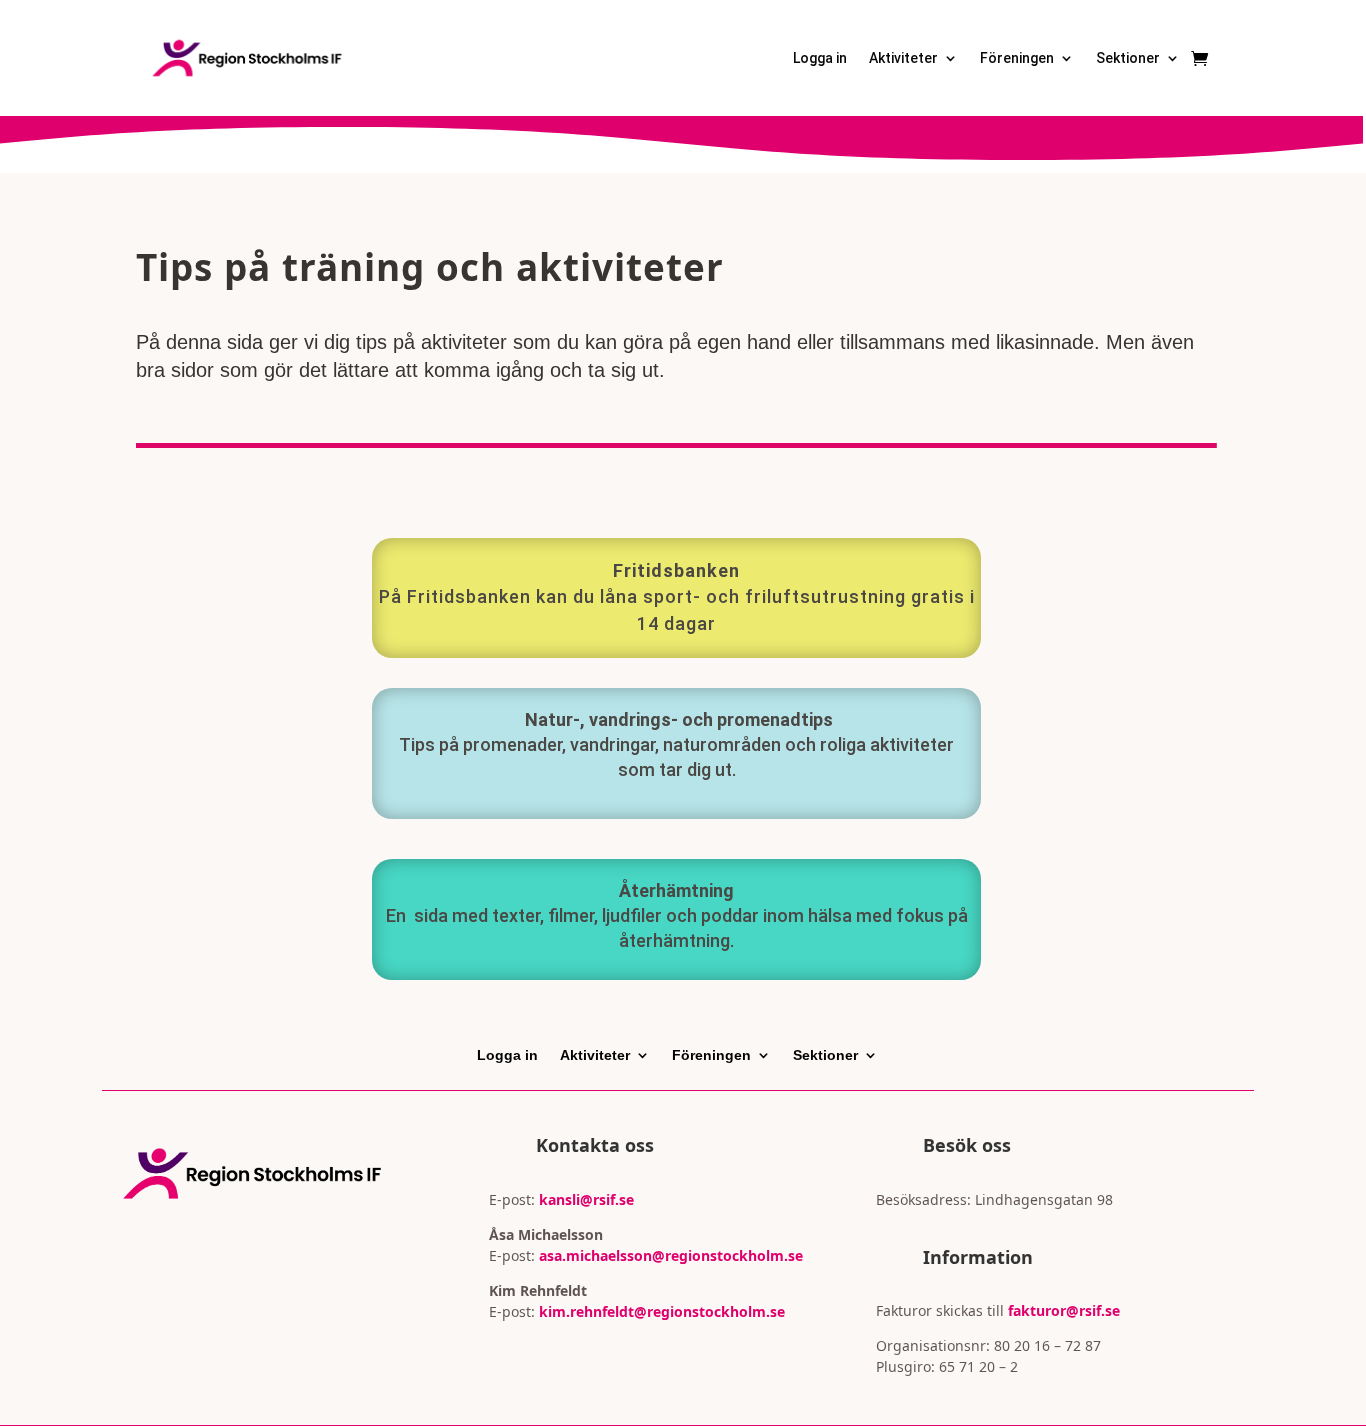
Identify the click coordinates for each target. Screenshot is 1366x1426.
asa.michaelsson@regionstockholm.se (669, 1255)
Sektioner (1128, 58)
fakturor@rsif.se (1064, 1310)
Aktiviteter (903, 58)
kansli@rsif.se (586, 1199)
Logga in (820, 58)
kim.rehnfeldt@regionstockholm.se (662, 1311)
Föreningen (1017, 58)
